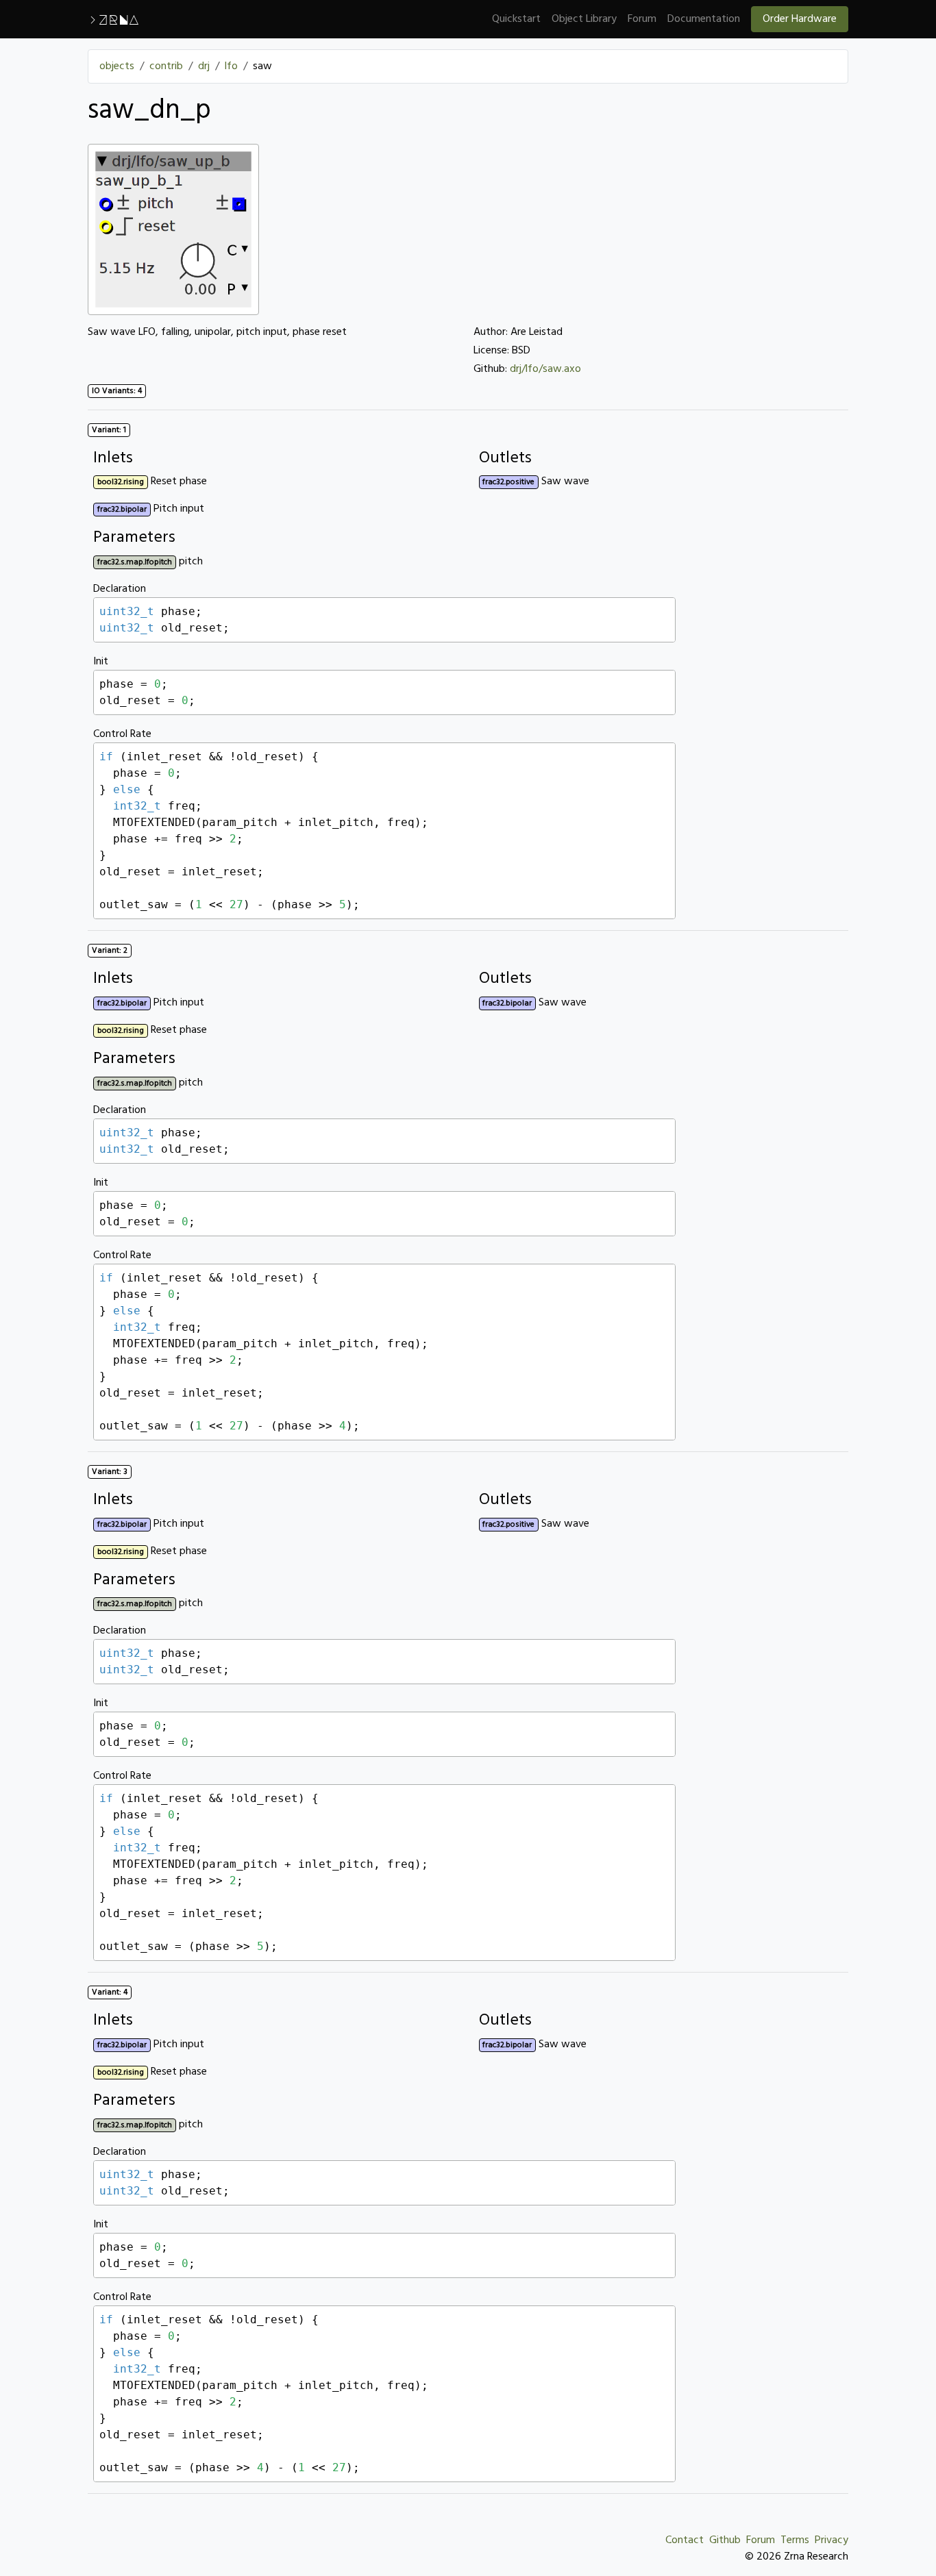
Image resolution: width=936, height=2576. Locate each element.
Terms (795, 2540)
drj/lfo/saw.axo (545, 369)
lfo (231, 66)
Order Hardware (800, 19)
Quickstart (516, 19)
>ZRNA (113, 19)
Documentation (704, 19)
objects (117, 66)
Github (725, 2540)
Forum (642, 19)
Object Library (584, 19)
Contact (685, 2540)
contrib (166, 66)
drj (204, 66)
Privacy (832, 2540)
